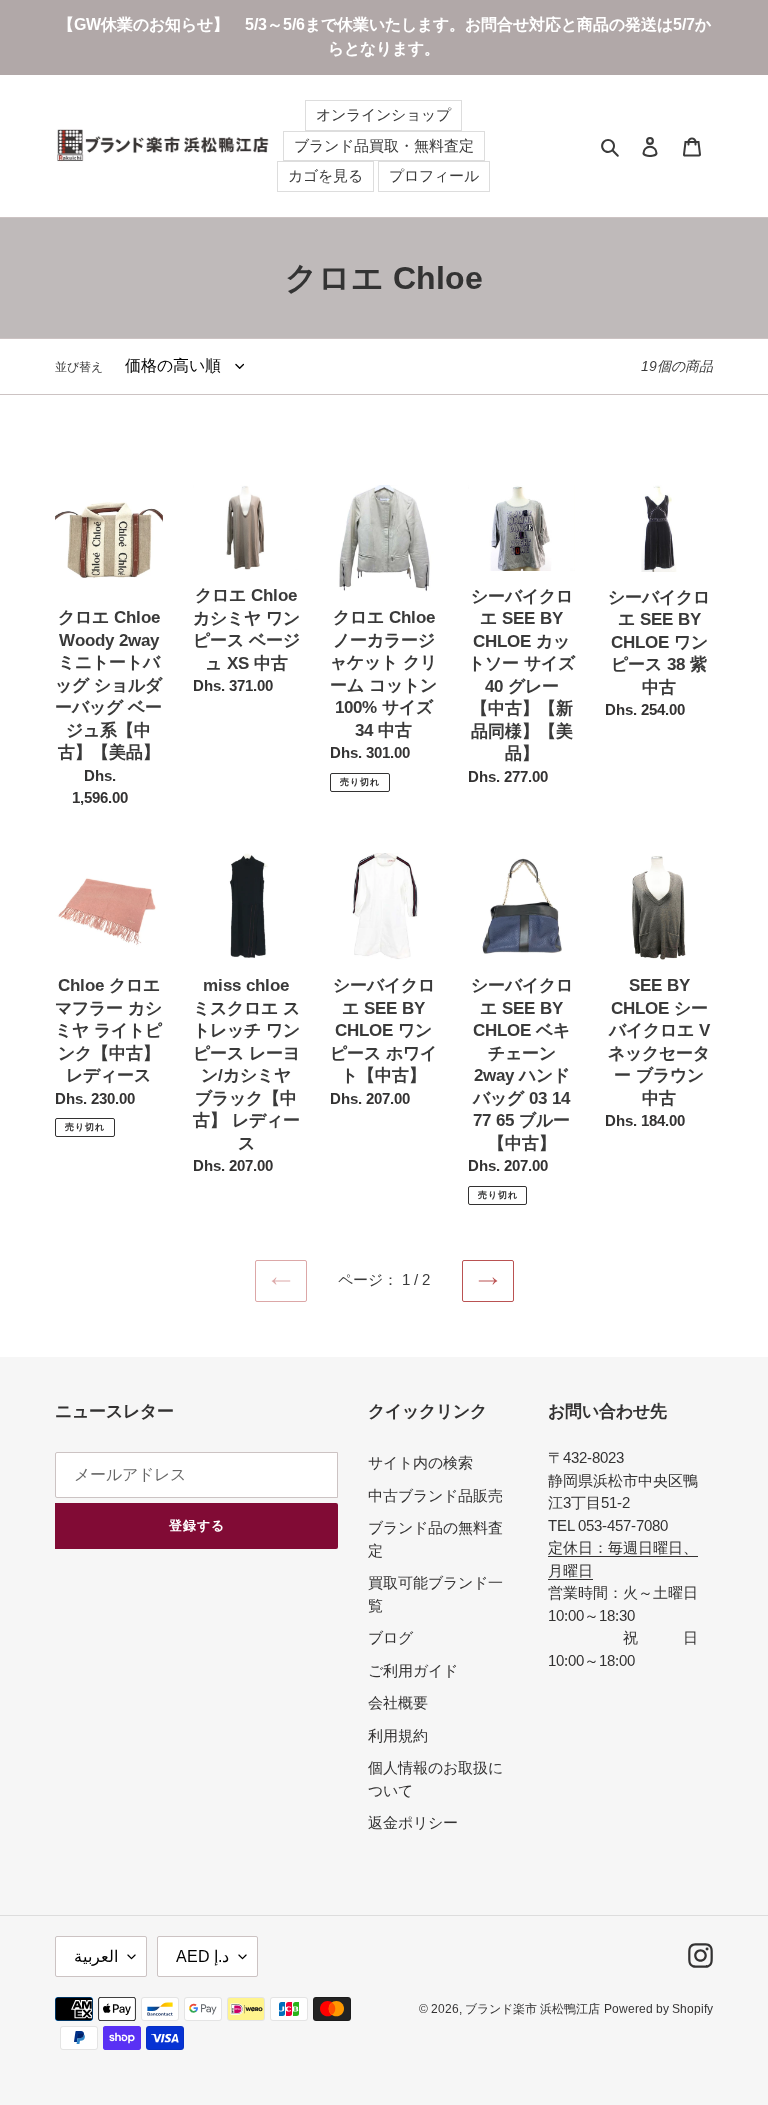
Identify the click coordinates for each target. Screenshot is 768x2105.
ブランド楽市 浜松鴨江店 (532, 2009)
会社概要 (398, 1702)
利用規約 (398, 1735)
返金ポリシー (413, 1822)
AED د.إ (202, 1956)
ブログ (390, 1637)
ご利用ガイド (413, 1670)
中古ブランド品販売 (435, 1495)
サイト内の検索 (420, 1462)
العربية (96, 1956)
